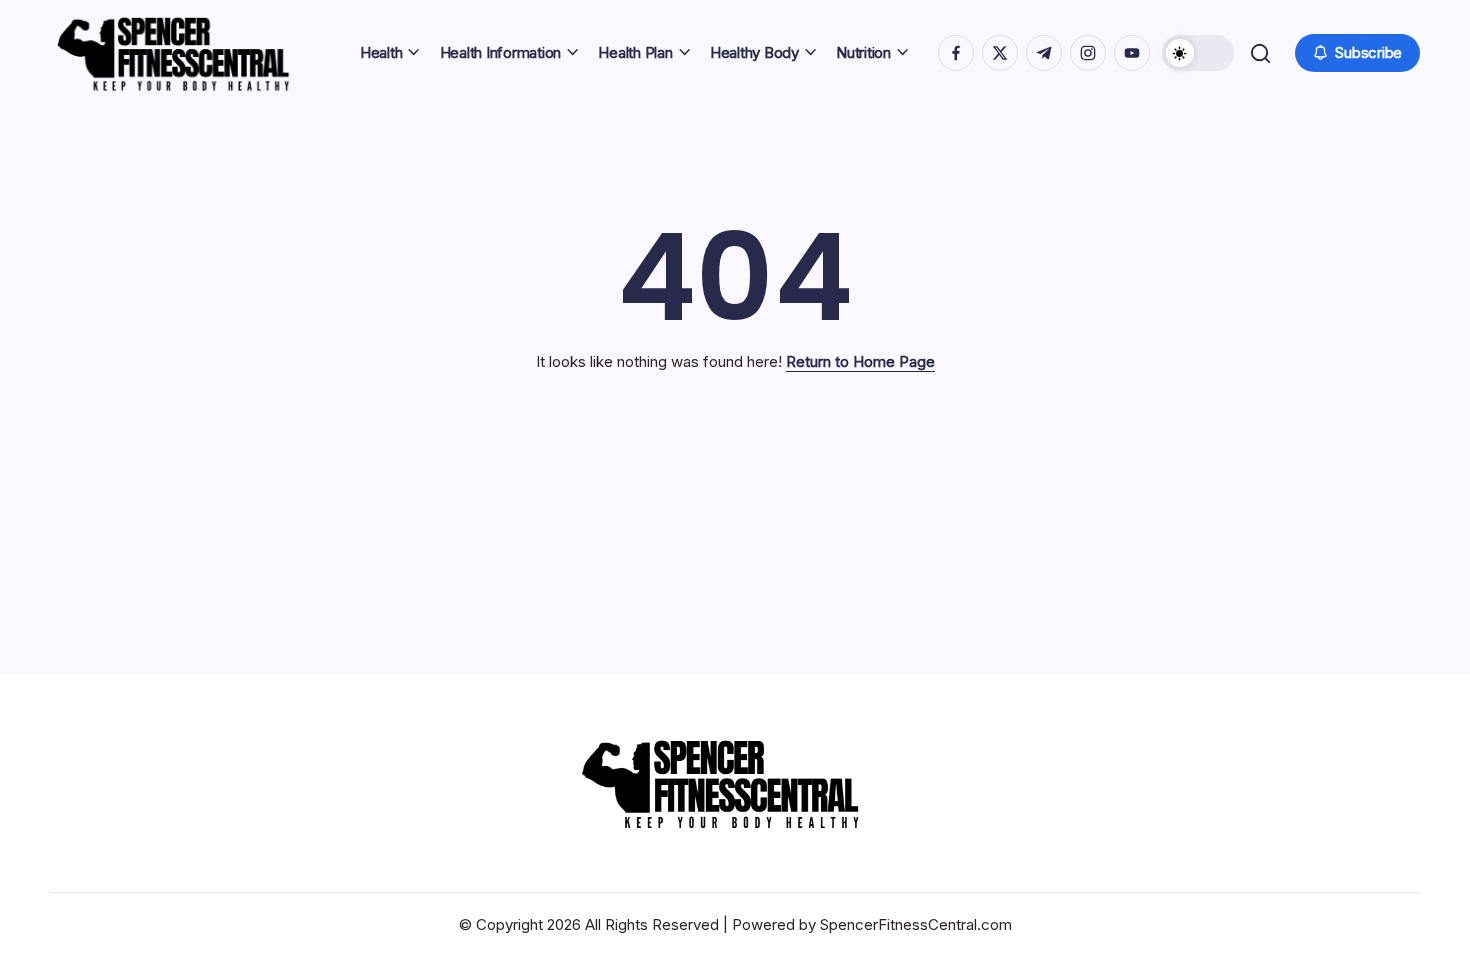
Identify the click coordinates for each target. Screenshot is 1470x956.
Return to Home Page (860, 361)
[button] (1198, 53)
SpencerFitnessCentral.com (916, 924)
